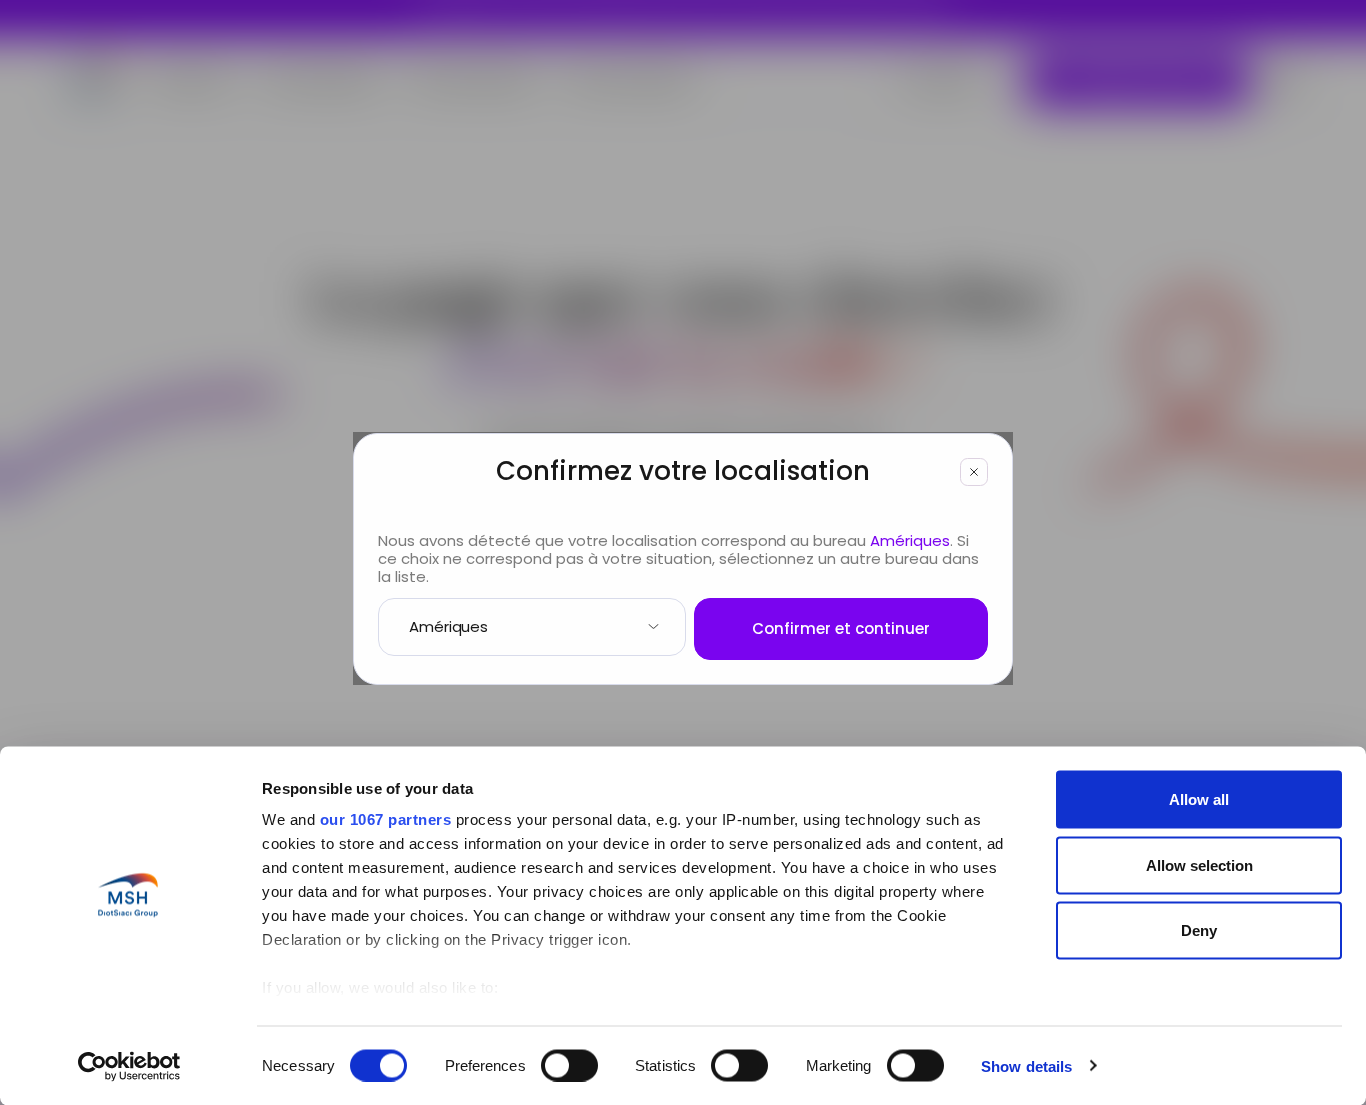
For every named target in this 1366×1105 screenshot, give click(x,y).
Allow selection (1199, 864)
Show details (1026, 1065)
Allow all (1199, 799)
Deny (1199, 930)
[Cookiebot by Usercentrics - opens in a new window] (129, 1066)
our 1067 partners (386, 819)
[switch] (569, 1065)
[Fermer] (974, 472)
